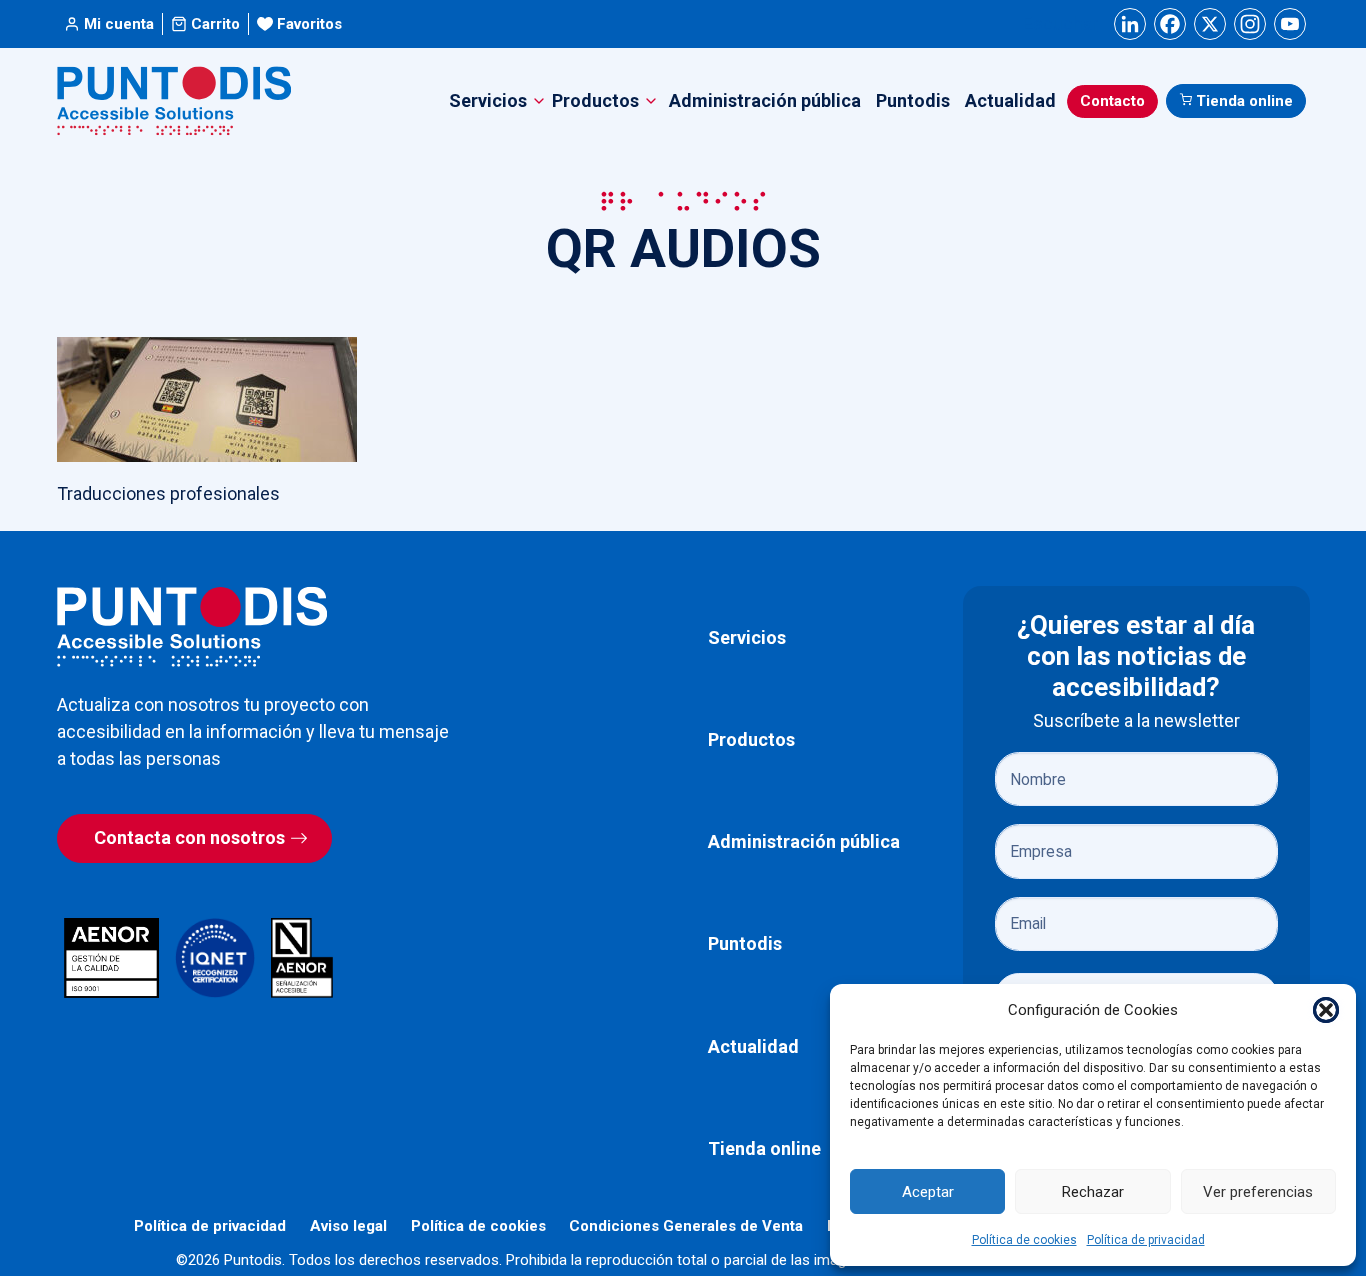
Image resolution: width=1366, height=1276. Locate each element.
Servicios (747, 637)
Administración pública (765, 100)
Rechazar (1093, 1192)
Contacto (1112, 101)
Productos (751, 739)
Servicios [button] (488, 100)
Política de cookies (1024, 1240)
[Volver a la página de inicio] (192, 626)
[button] (1326, 1010)
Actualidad (1010, 100)
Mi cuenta (119, 24)
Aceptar (928, 1192)
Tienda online (1244, 101)
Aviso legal (348, 1226)
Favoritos (309, 24)
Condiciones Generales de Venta (686, 1226)
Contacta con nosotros (189, 837)
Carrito (215, 24)
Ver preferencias (1258, 1192)
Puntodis (913, 100)
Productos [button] (595, 100)
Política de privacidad (1146, 1240)
